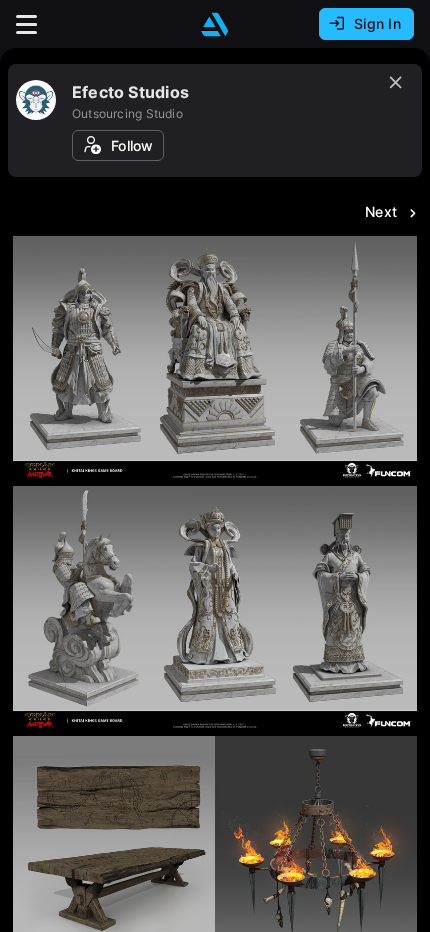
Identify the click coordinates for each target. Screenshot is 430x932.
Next (381, 211)
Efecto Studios (130, 92)
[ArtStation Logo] (215, 24)
